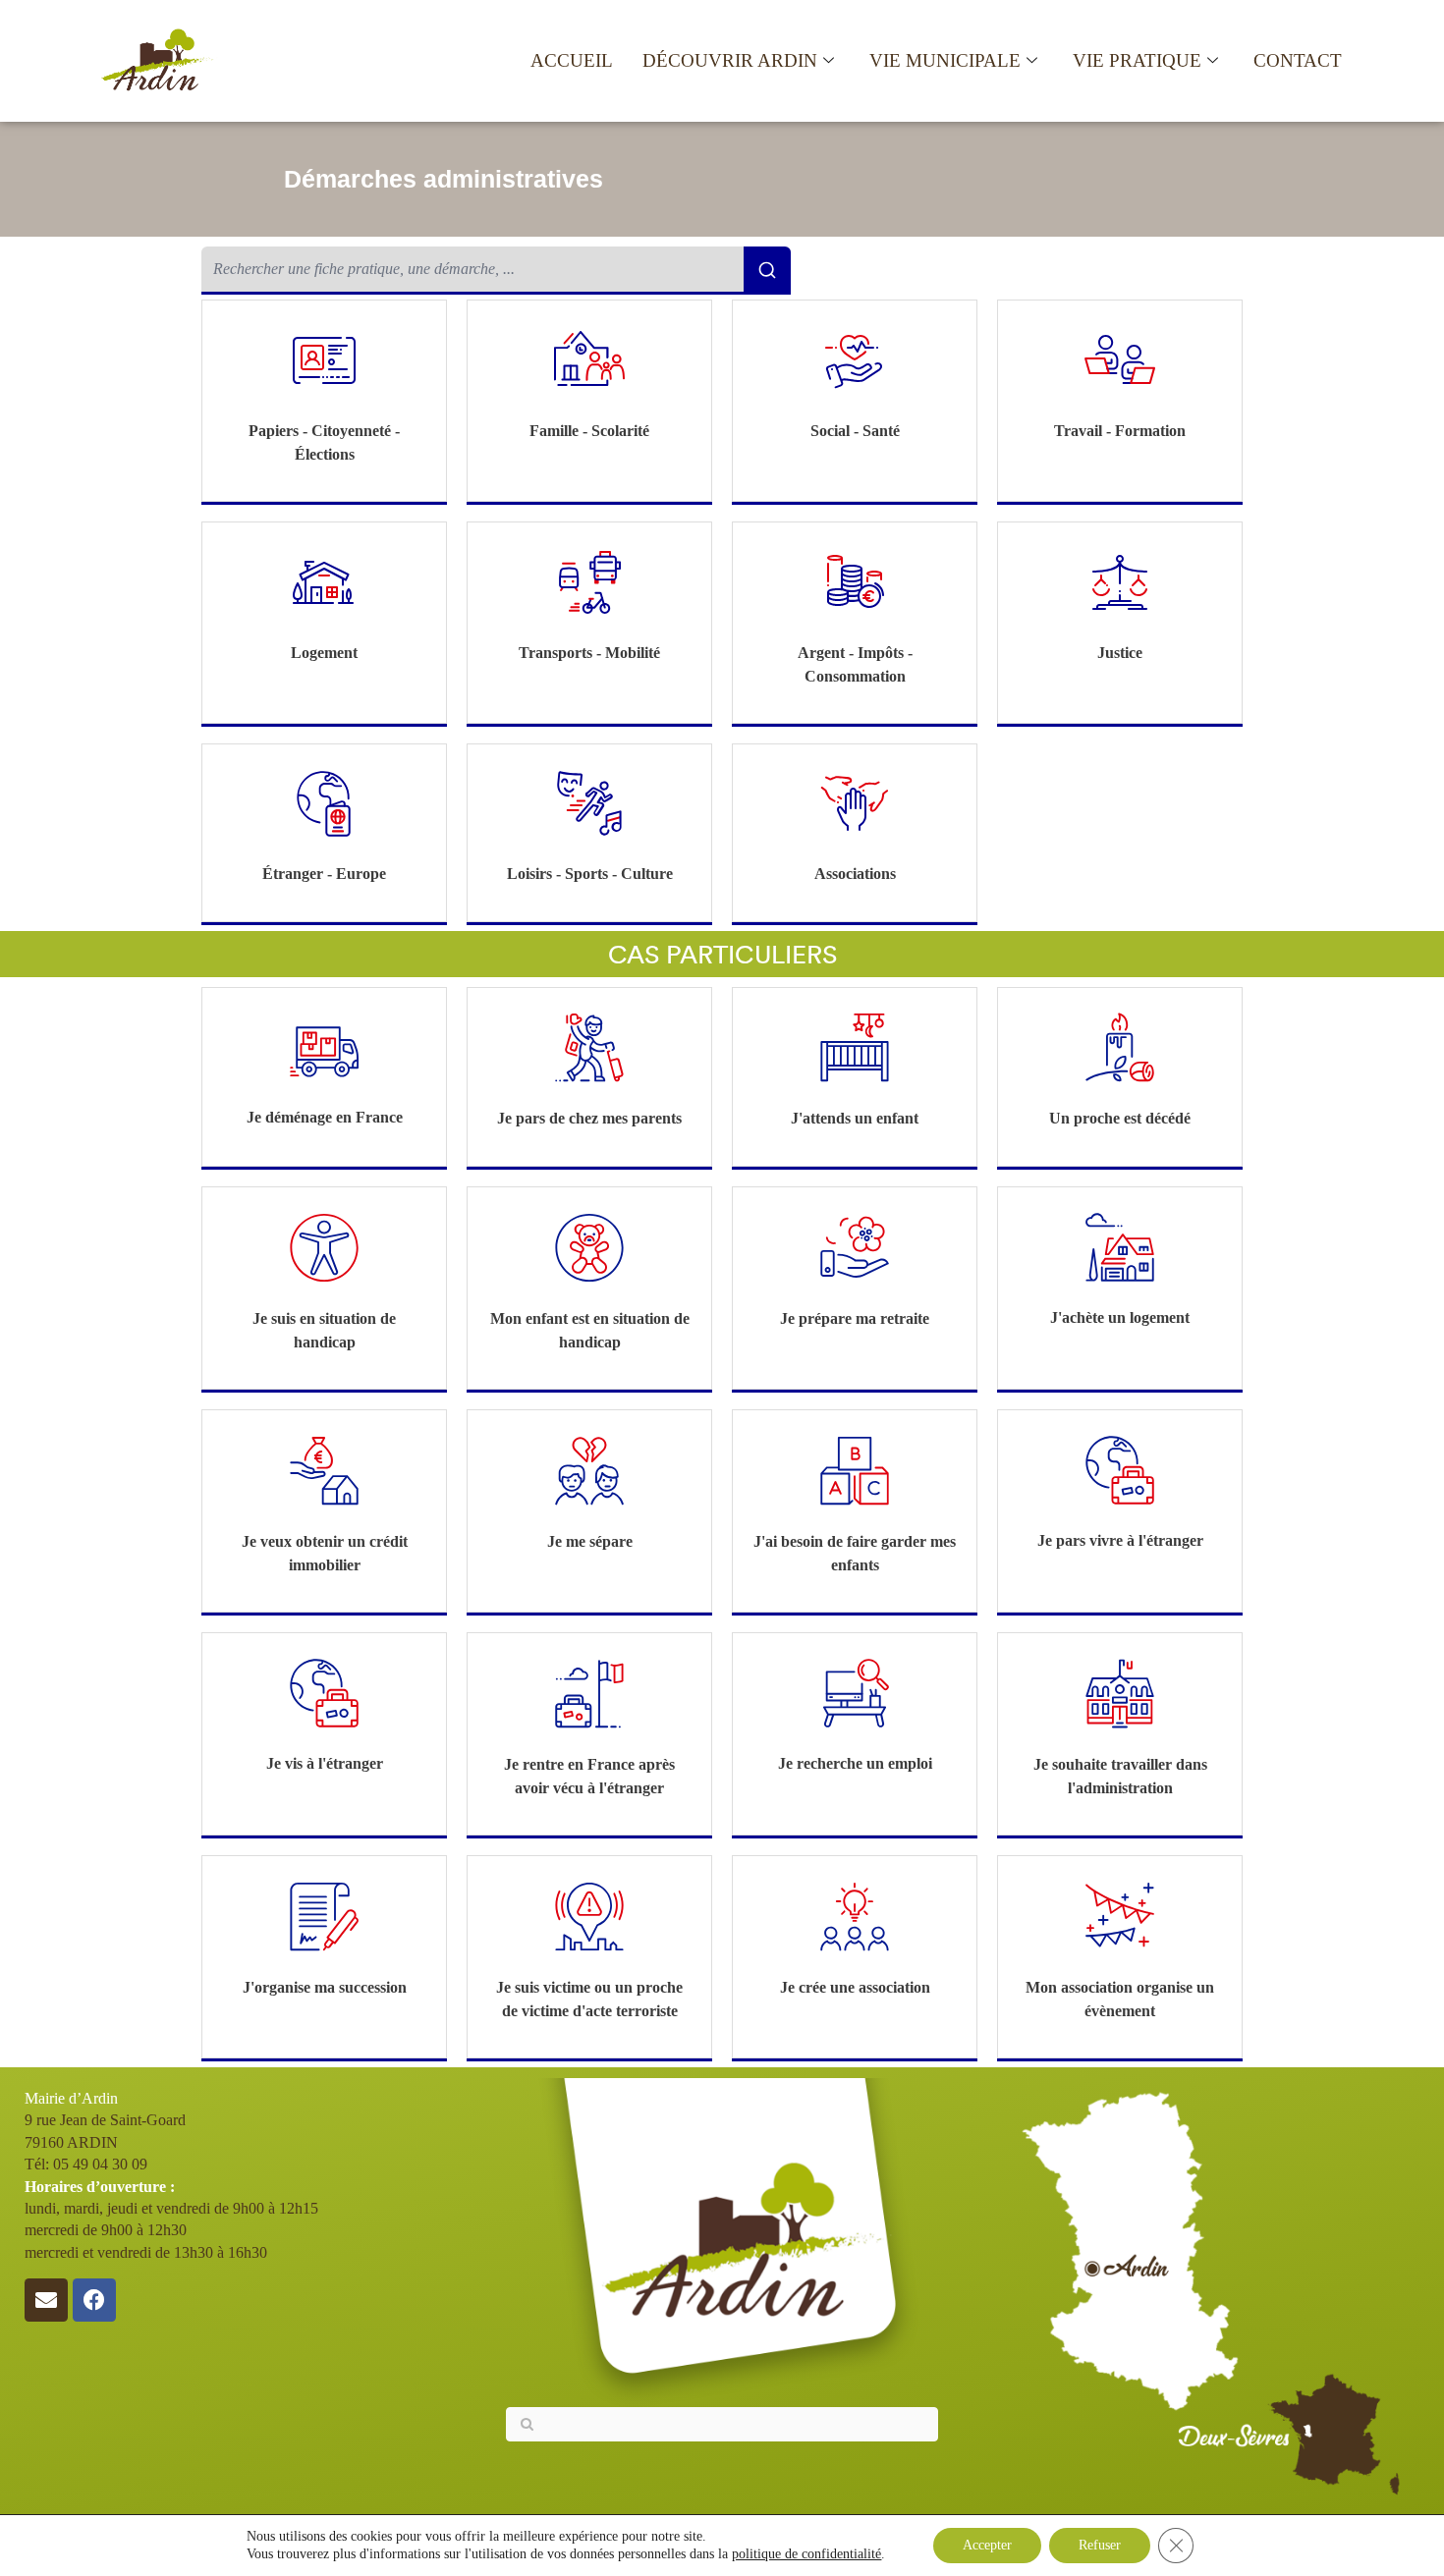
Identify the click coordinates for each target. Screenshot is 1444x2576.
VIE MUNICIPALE (945, 60)
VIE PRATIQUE (1137, 60)
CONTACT (1298, 60)
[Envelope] (46, 2300)
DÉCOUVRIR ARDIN (730, 60)
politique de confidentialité (806, 2554)
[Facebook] (94, 2300)
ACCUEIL (572, 60)
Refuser (1100, 2545)
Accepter (987, 2545)
